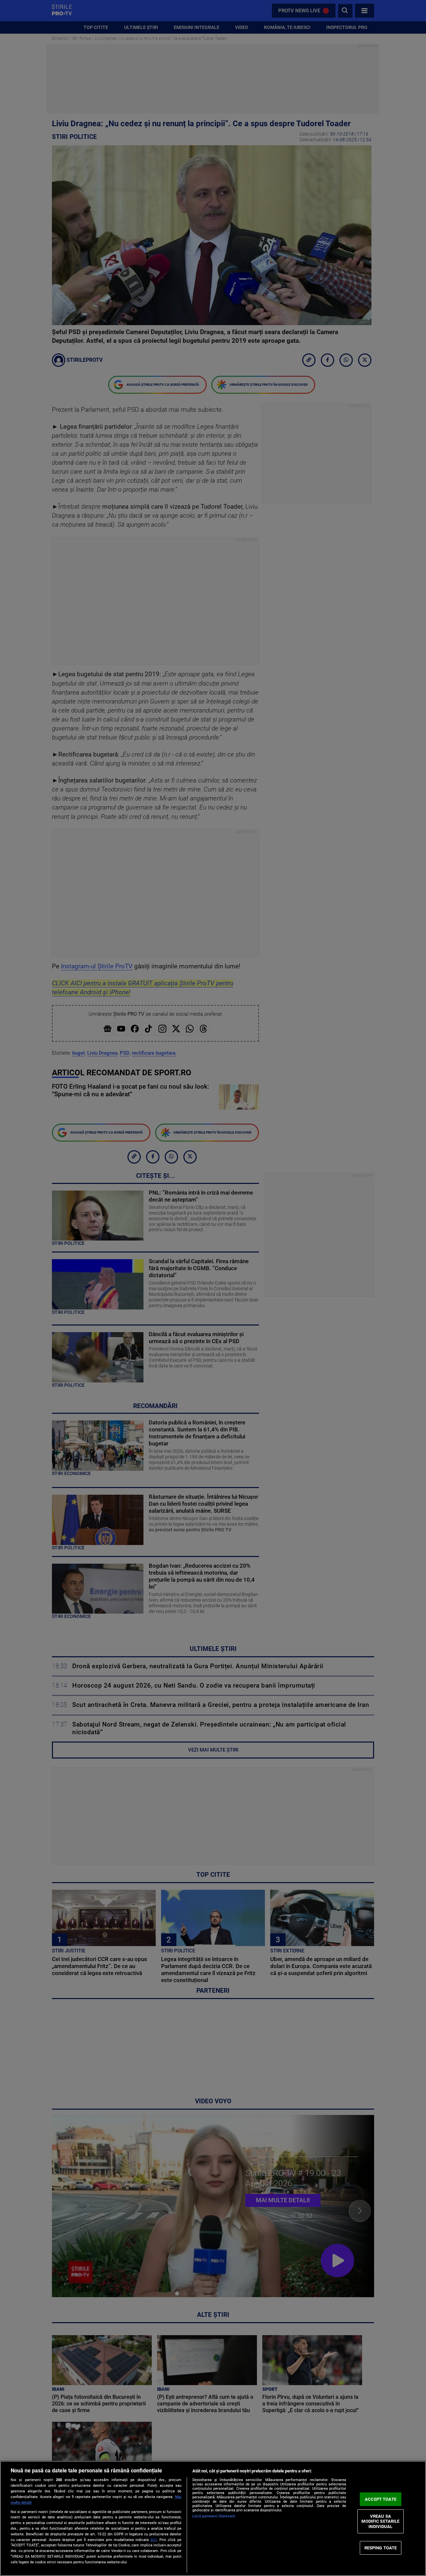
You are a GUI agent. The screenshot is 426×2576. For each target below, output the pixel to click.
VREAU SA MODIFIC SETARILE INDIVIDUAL (380, 2521)
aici (154, 2540)
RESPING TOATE (381, 2548)
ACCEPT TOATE (381, 2499)
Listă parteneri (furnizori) (214, 2516)
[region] (213, 2518)
